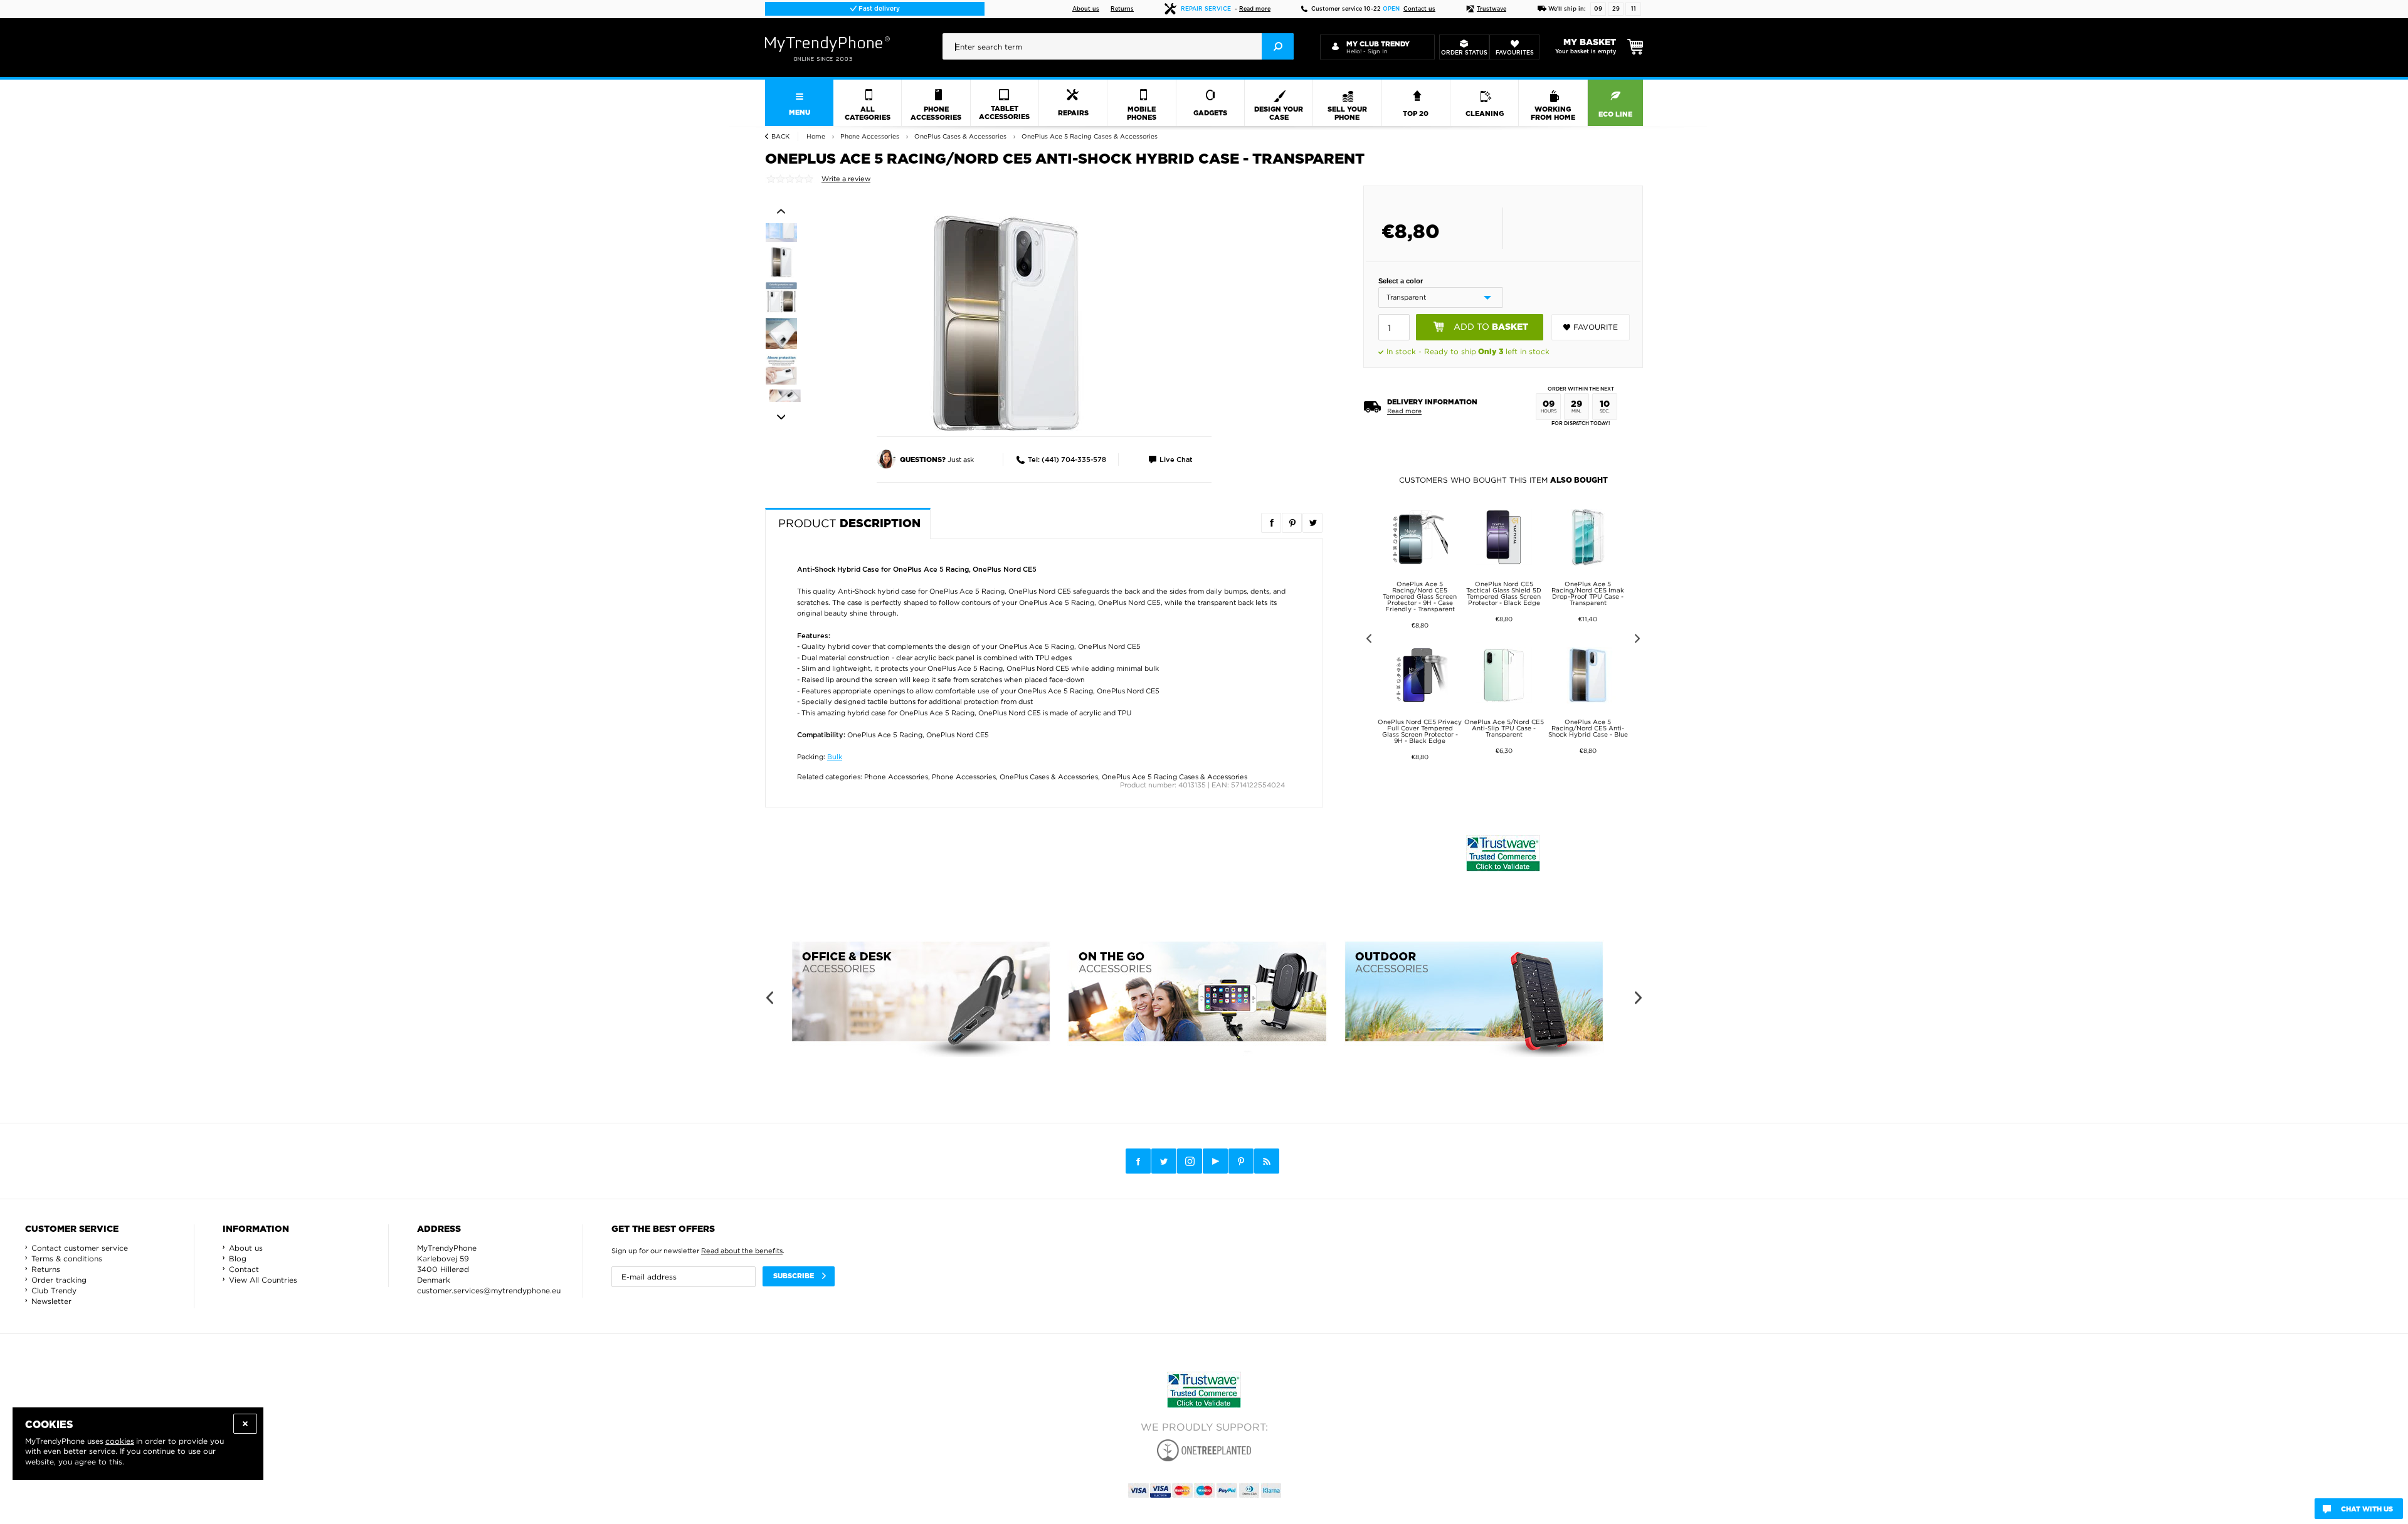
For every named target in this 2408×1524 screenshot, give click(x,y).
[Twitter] (1164, 1161)
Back (780, 136)
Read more (1255, 9)
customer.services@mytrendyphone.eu (489, 1290)
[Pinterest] (1241, 1161)
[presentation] (1118, 46)
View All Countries (263, 1280)
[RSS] (1267, 1161)
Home (816, 136)
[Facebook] (1138, 1161)
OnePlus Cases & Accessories (1049, 777)
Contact (244, 1269)
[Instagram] (1190, 1162)
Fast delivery (878, 9)
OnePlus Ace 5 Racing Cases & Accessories (1175, 777)
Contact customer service (80, 1248)
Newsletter (51, 1301)
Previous (781, 211)
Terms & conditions (67, 1259)
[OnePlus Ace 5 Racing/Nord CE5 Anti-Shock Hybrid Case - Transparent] (1006, 323)
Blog (238, 1259)
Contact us (1419, 9)
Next (781, 418)
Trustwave (1492, 9)
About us (1086, 9)
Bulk (835, 757)
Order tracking (59, 1280)
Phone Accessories (896, 777)
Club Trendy (54, 1290)
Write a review (846, 179)
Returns (1122, 9)
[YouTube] (1215, 1161)
